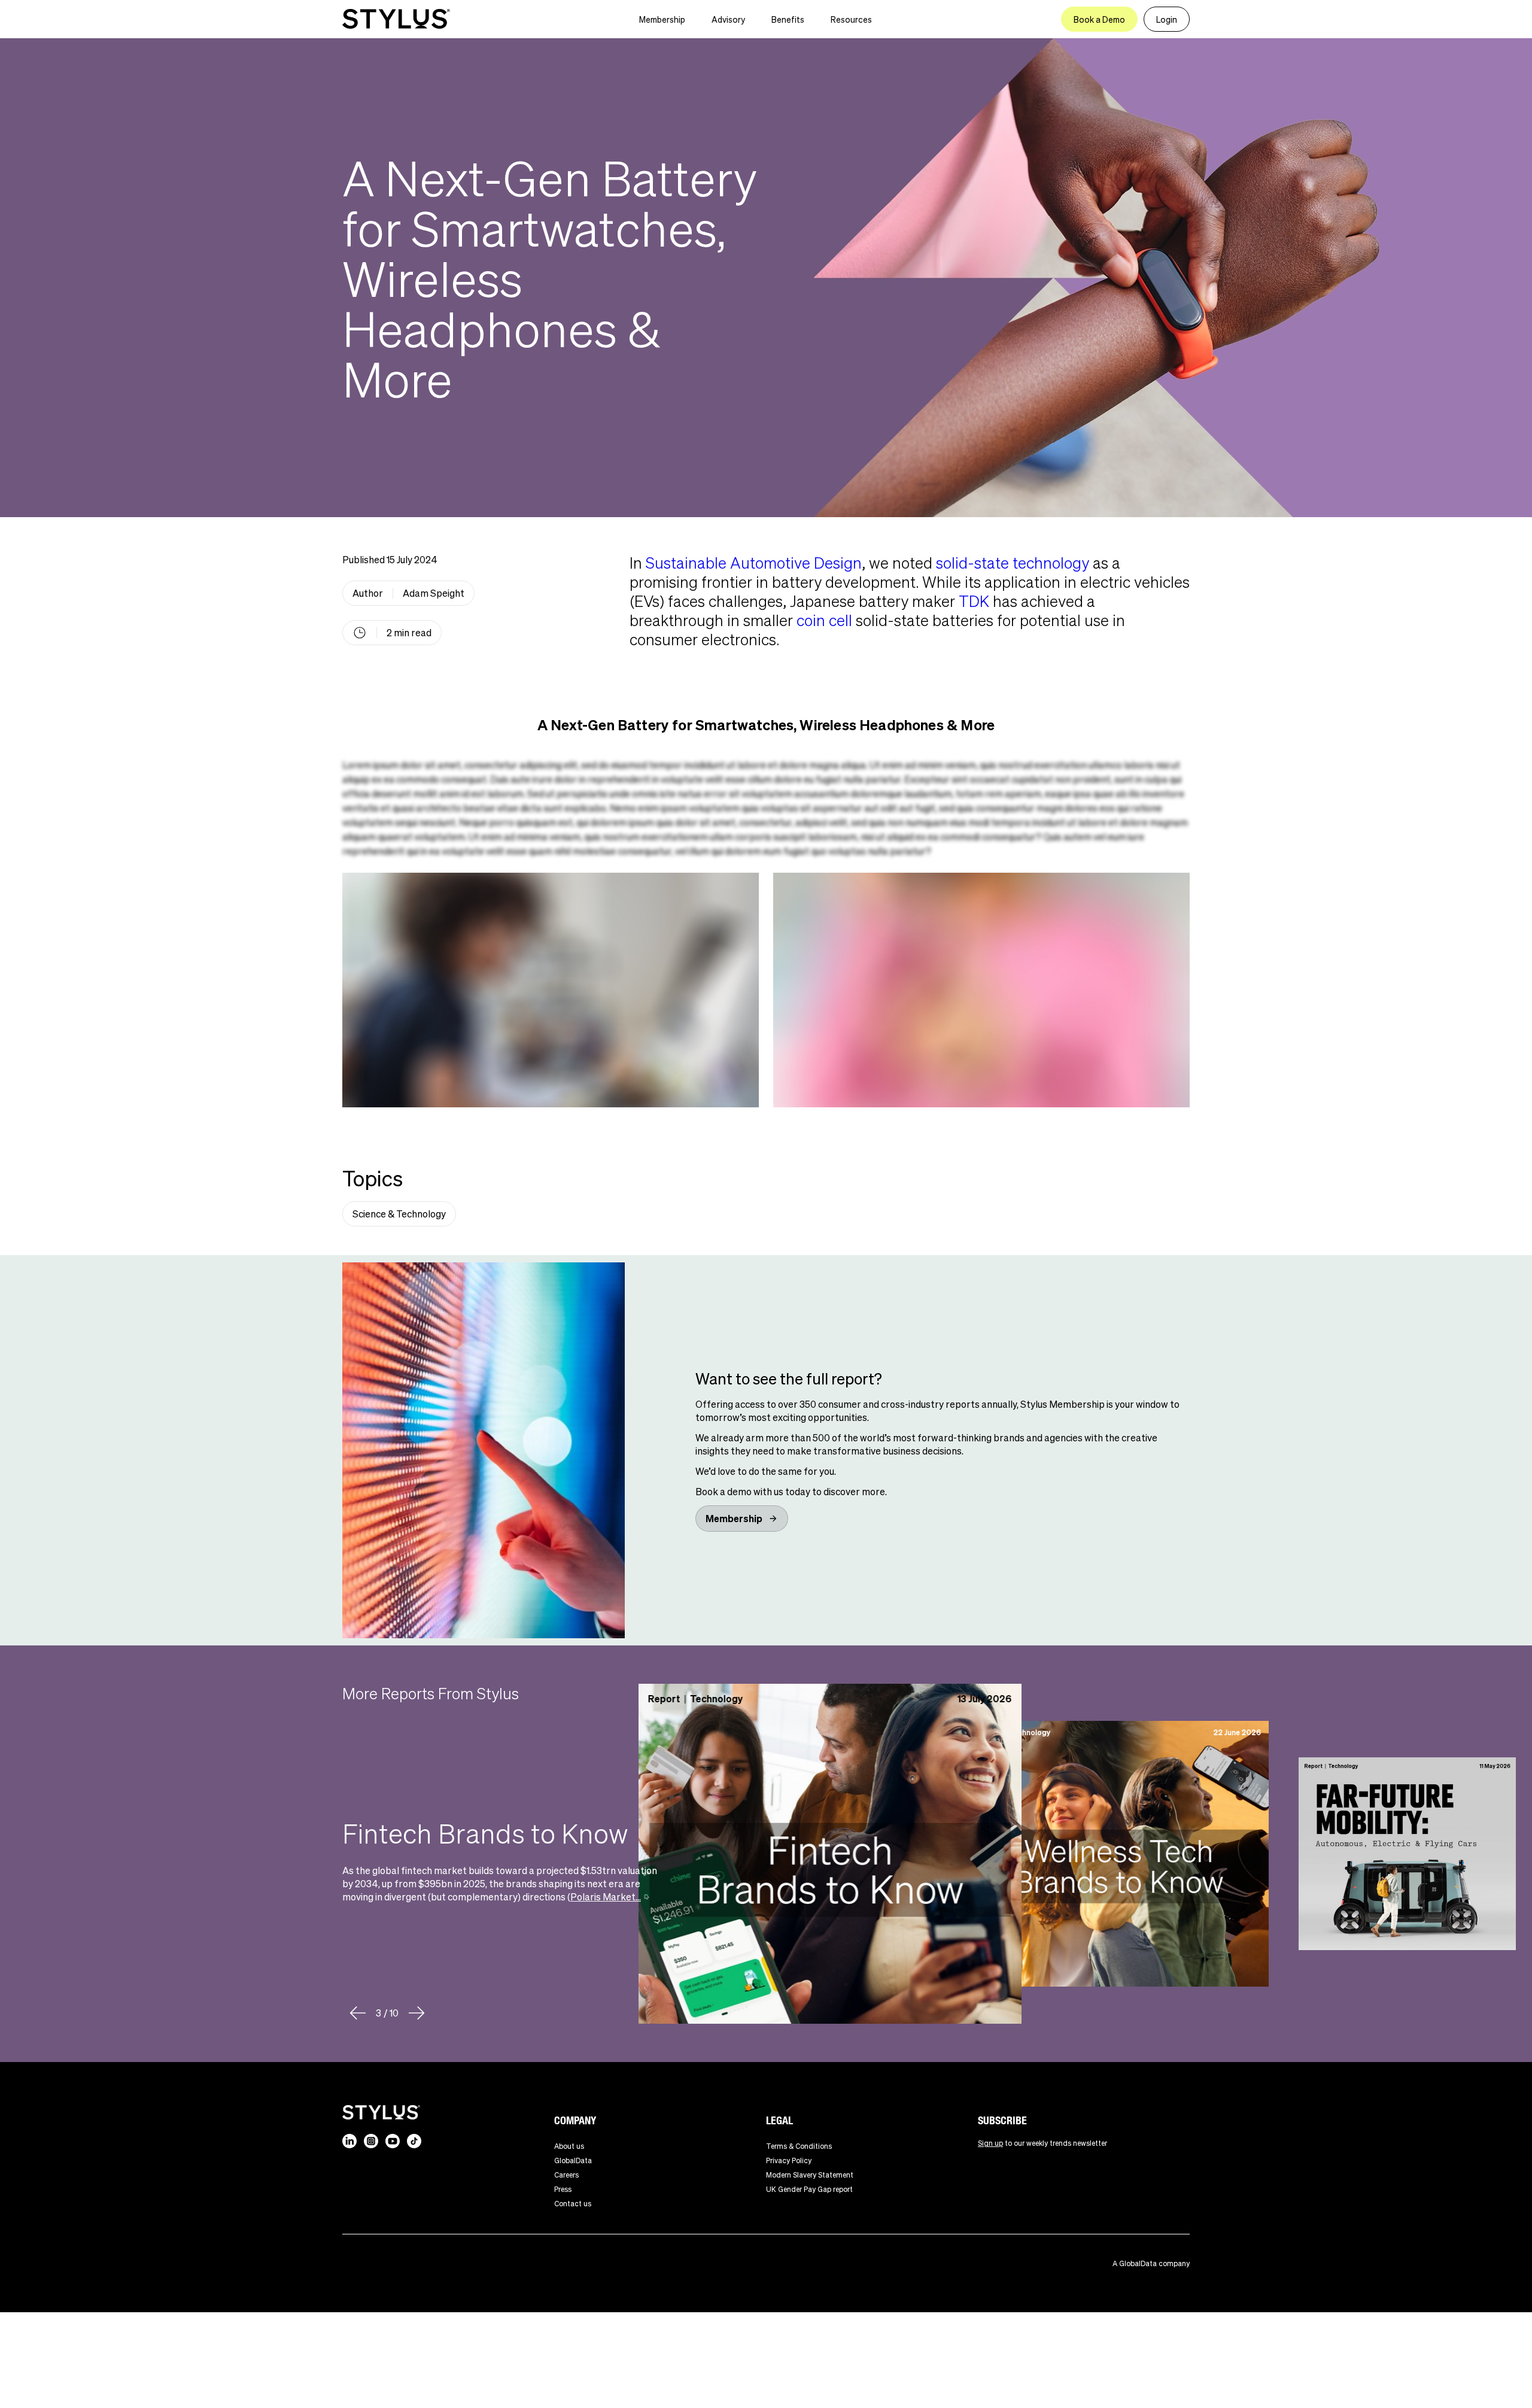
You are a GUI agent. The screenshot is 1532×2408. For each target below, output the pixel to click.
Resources (851, 19)
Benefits (788, 19)
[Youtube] (393, 2141)
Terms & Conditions (799, 2146)
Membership (662, 19)
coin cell (824, 620)
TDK (974, 601)
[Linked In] (349, 2141)
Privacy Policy (789, 2160)
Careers (566, 2175)
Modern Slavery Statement (810, 2175)
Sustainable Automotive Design (754, 562)
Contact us (573, 2204)
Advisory (728, 19)
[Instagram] (371, 2141)
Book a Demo (1099, 19)
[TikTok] (414, 2141)
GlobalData (573, 2160)
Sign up (990, 2143)
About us (569, 2146)
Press (563, 2189)
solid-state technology (1013, 562)
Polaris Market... (606, 1897)
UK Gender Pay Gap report (809, 2189)
